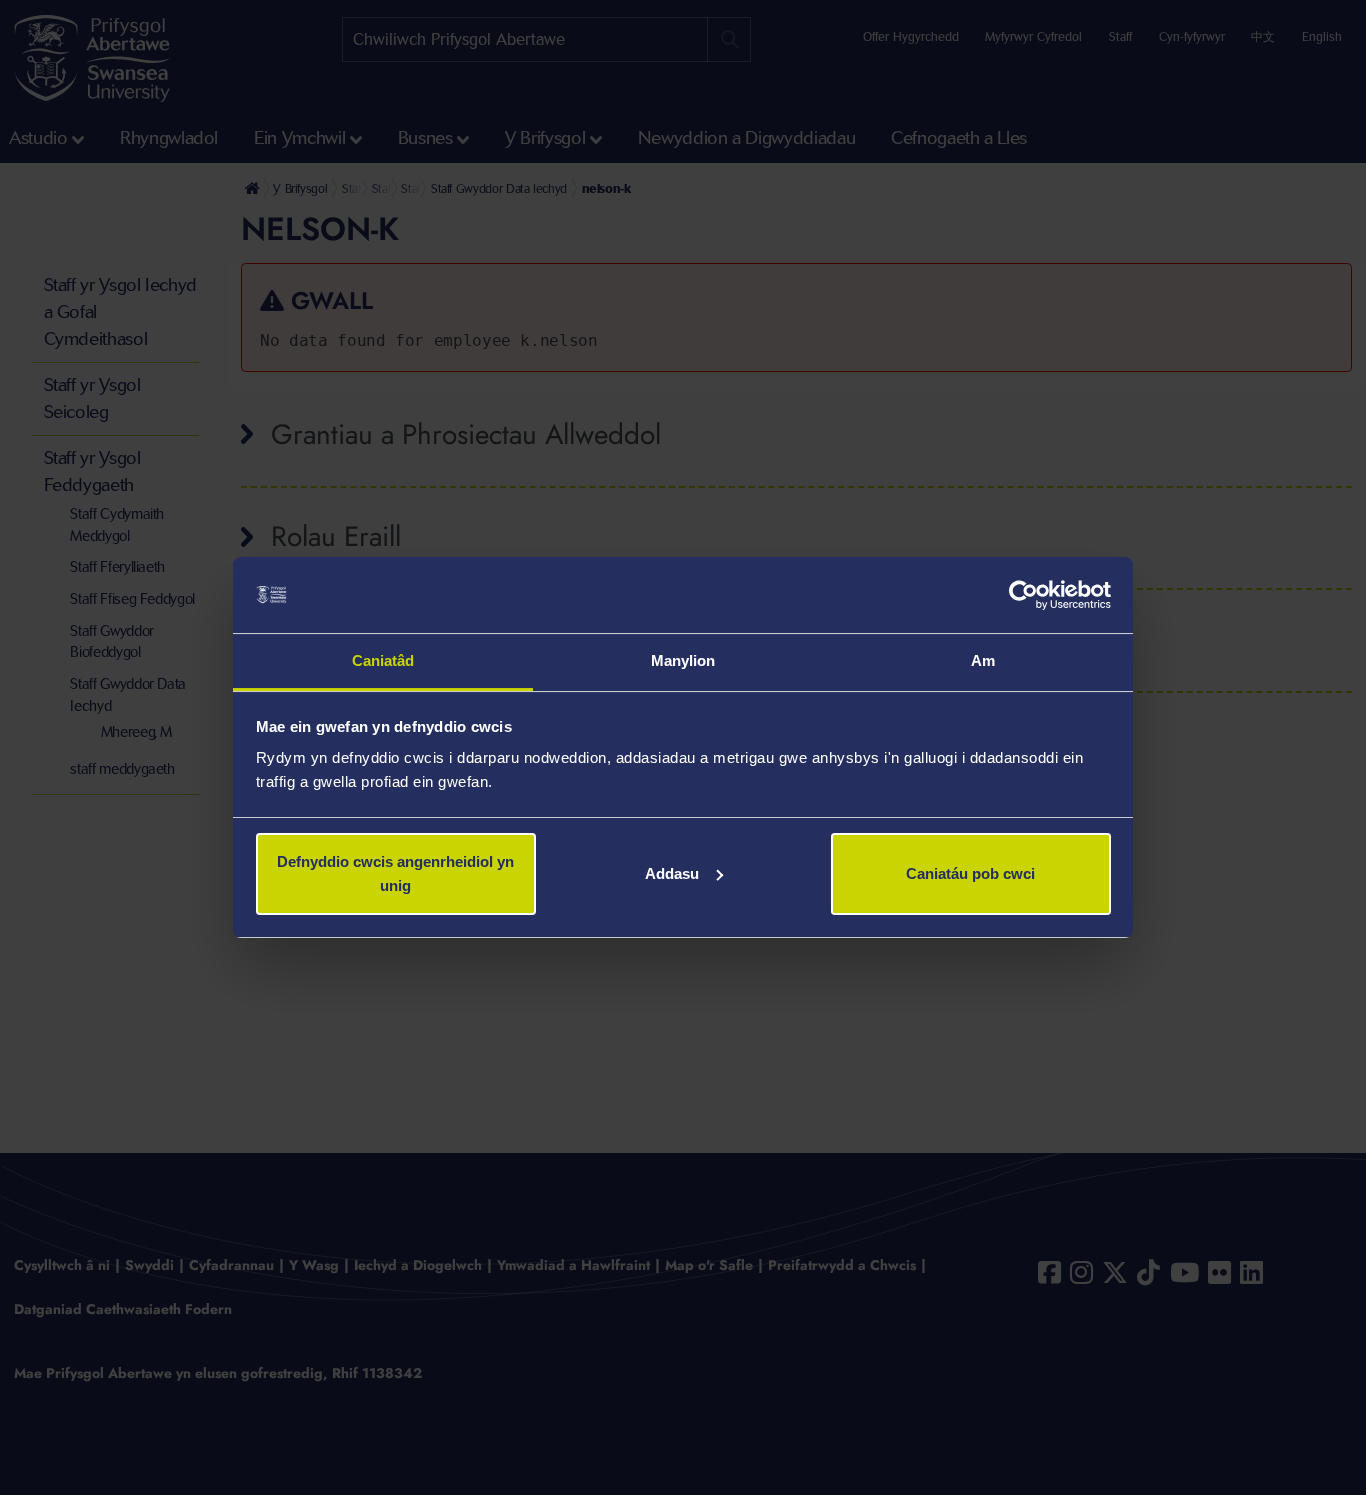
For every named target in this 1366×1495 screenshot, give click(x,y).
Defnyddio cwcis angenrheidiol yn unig (395, 873)
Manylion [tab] (683, 660)
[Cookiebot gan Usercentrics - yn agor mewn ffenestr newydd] (1023, 595)
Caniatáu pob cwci (970, 873)
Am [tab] (983, 660)
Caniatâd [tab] (383, 660)
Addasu (672, 873)
